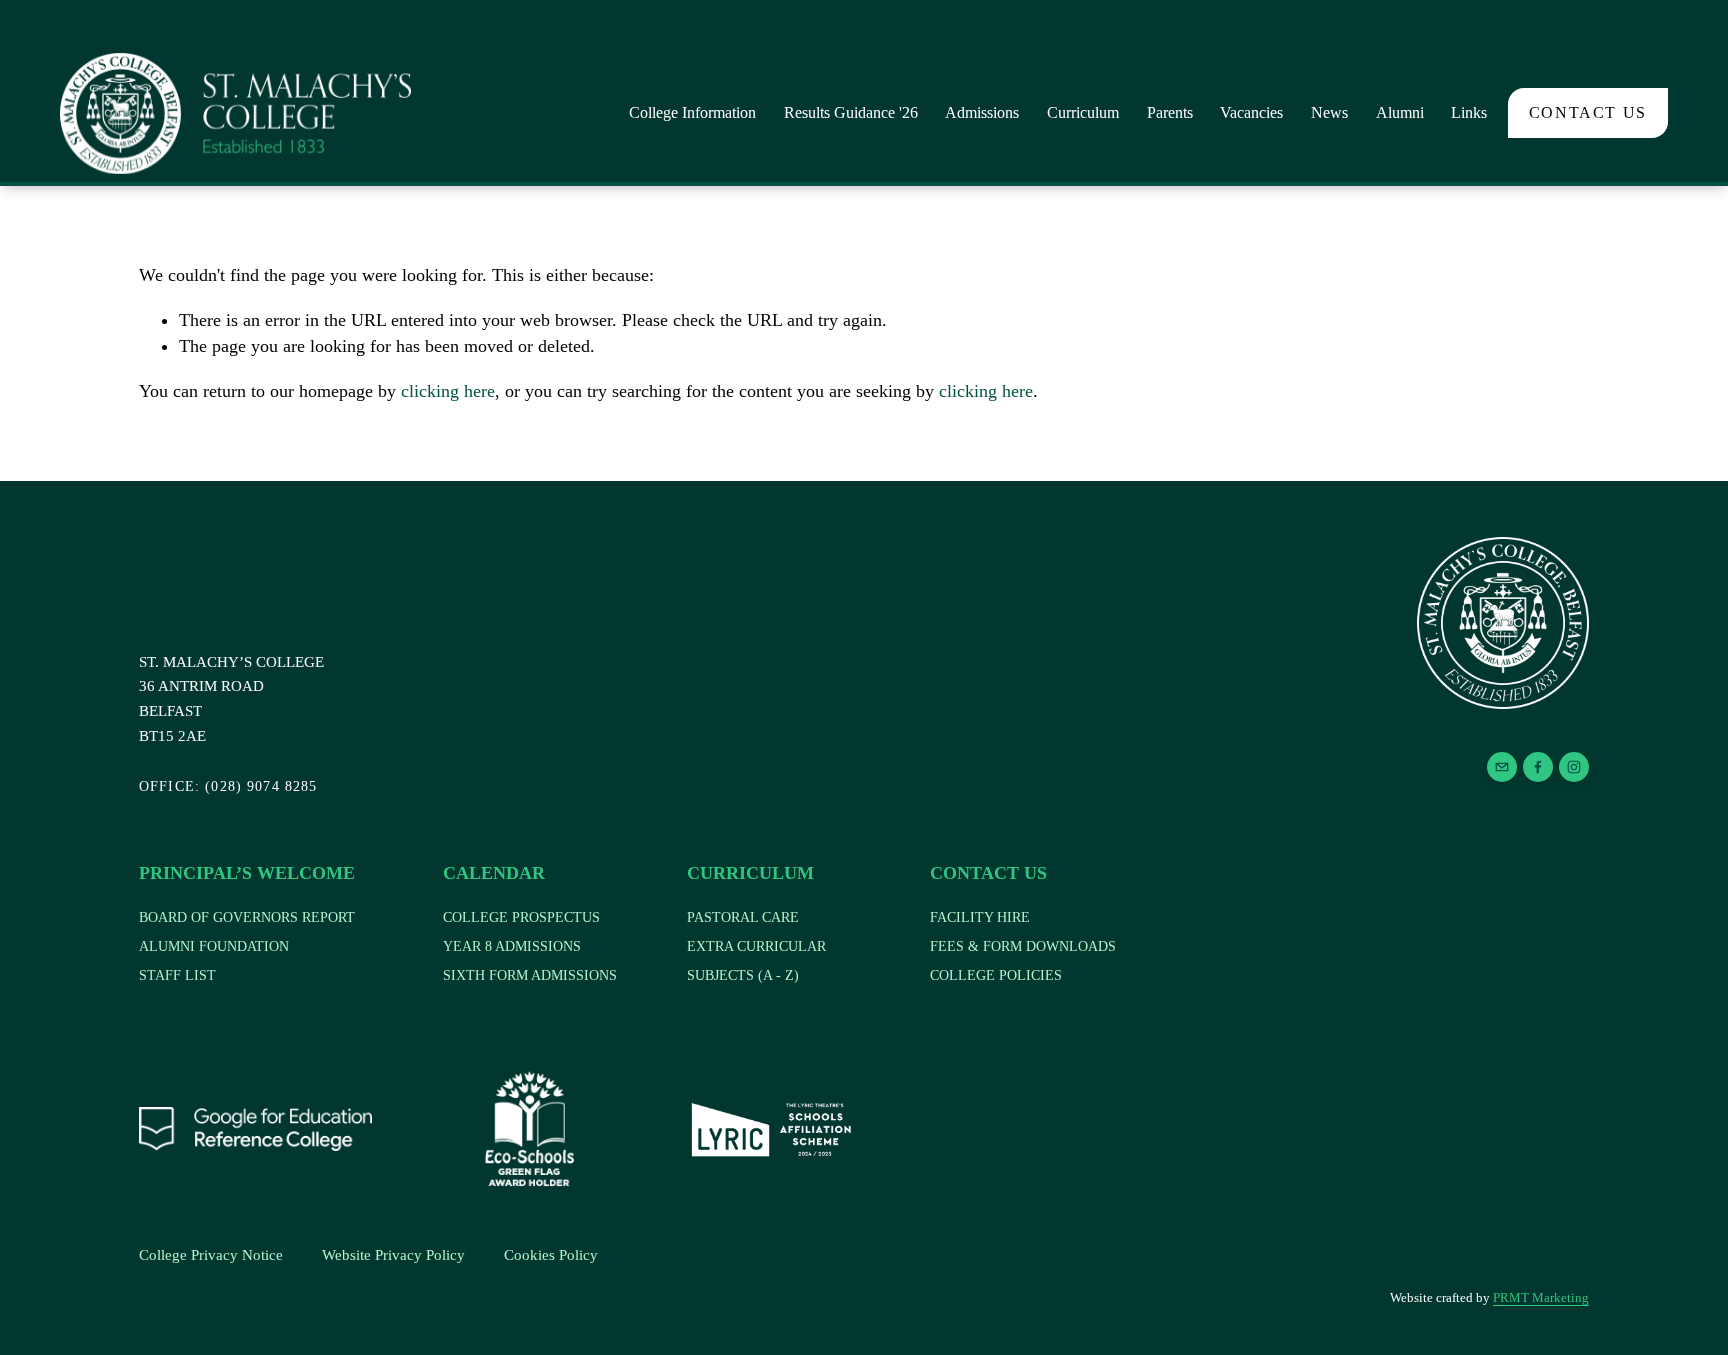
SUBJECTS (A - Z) (743, 975)
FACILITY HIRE (980, 917)
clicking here (448, 391)
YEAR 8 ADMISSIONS (512, 946)
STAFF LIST (177, 975)
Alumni (1400, 112)
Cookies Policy (551, 1255)
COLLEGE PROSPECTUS (521, 917)
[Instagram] (1574, 767)
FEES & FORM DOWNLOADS (1023, 946)
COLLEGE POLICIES (996, 975)
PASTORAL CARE (743, 917)
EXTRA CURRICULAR (756, 946)
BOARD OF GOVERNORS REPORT (247, 917)
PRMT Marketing (1541, 1297)
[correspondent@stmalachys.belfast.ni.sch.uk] (1502, 767)
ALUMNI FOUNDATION (214, 946)
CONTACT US (1588, 112)
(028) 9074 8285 (228, 786)
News (1329, 112)
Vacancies (1251, 112)
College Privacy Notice (211, 1255)
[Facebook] (1538, 767)
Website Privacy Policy (393, 1255)
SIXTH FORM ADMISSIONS (530, 975)
